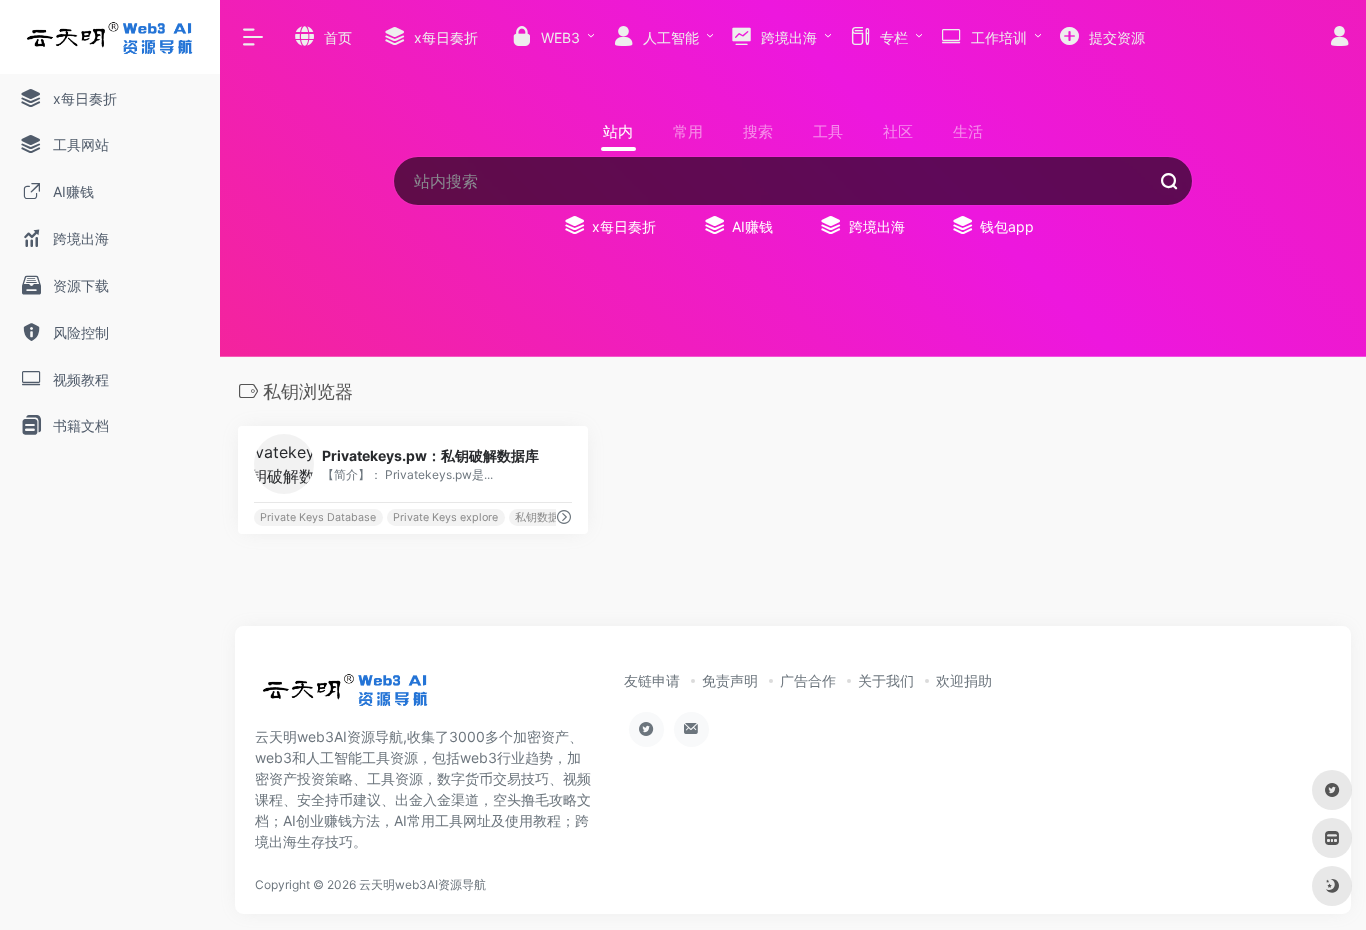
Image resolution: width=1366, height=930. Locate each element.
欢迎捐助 (964, 680)
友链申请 (652, 680)
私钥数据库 (542, 517)
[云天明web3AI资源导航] (345, 697)
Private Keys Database (318, 517)
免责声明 (730, 680)
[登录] (1339, 38)
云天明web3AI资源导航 (422, 884)
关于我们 (886, 680)
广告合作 (808, 680)
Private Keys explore (445, 517)
